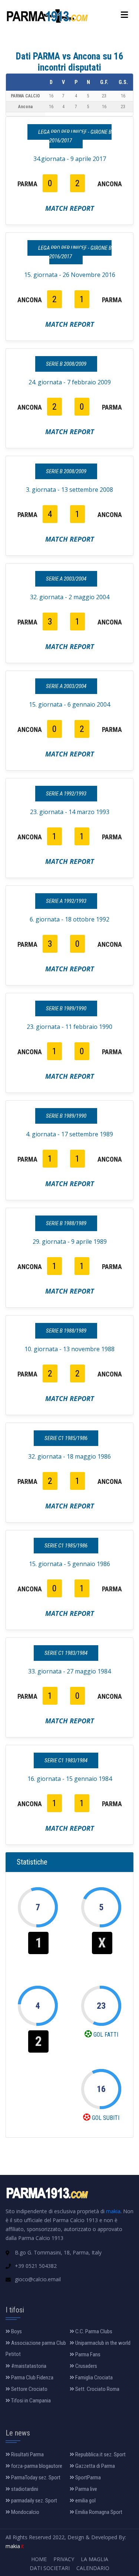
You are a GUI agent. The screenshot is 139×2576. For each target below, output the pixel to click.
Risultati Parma (27, 2454)
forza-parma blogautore (36, 2466)
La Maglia (95, 2559)
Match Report (70, 208)
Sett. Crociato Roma (97, 2389)
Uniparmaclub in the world (102, 2343)
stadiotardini (24, 2489)
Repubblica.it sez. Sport (100, 2454)
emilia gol (85, 2501)
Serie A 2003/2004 (66, 579)
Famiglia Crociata (93, 2378)
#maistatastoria (28, 2366)
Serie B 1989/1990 (66, 1008)
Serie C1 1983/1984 (66, 1653)
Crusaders (86, 2366)
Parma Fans (87, 2354)
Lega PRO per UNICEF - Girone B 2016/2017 (75, 136)
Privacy (64, 2559)
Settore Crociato (29, 2389)
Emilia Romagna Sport (98, 2512)
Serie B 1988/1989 (66, 1223)
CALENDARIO (93, 2568)
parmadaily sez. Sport (34, 2501)
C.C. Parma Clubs (93, 2331)
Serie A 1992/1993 (66, 794)
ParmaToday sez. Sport (35, 2477)
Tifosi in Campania (30, 2401)
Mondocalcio (25, 2512)
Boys (16, 2331)
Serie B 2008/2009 (66, 364)
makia (113, 2211)
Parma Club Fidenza (32, 2378)
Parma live (86, 2489)
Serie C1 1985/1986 (66, 1438)
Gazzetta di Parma (95, 2466)
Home (39, 2559)
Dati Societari (50, 2568)
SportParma (87, 2477)
